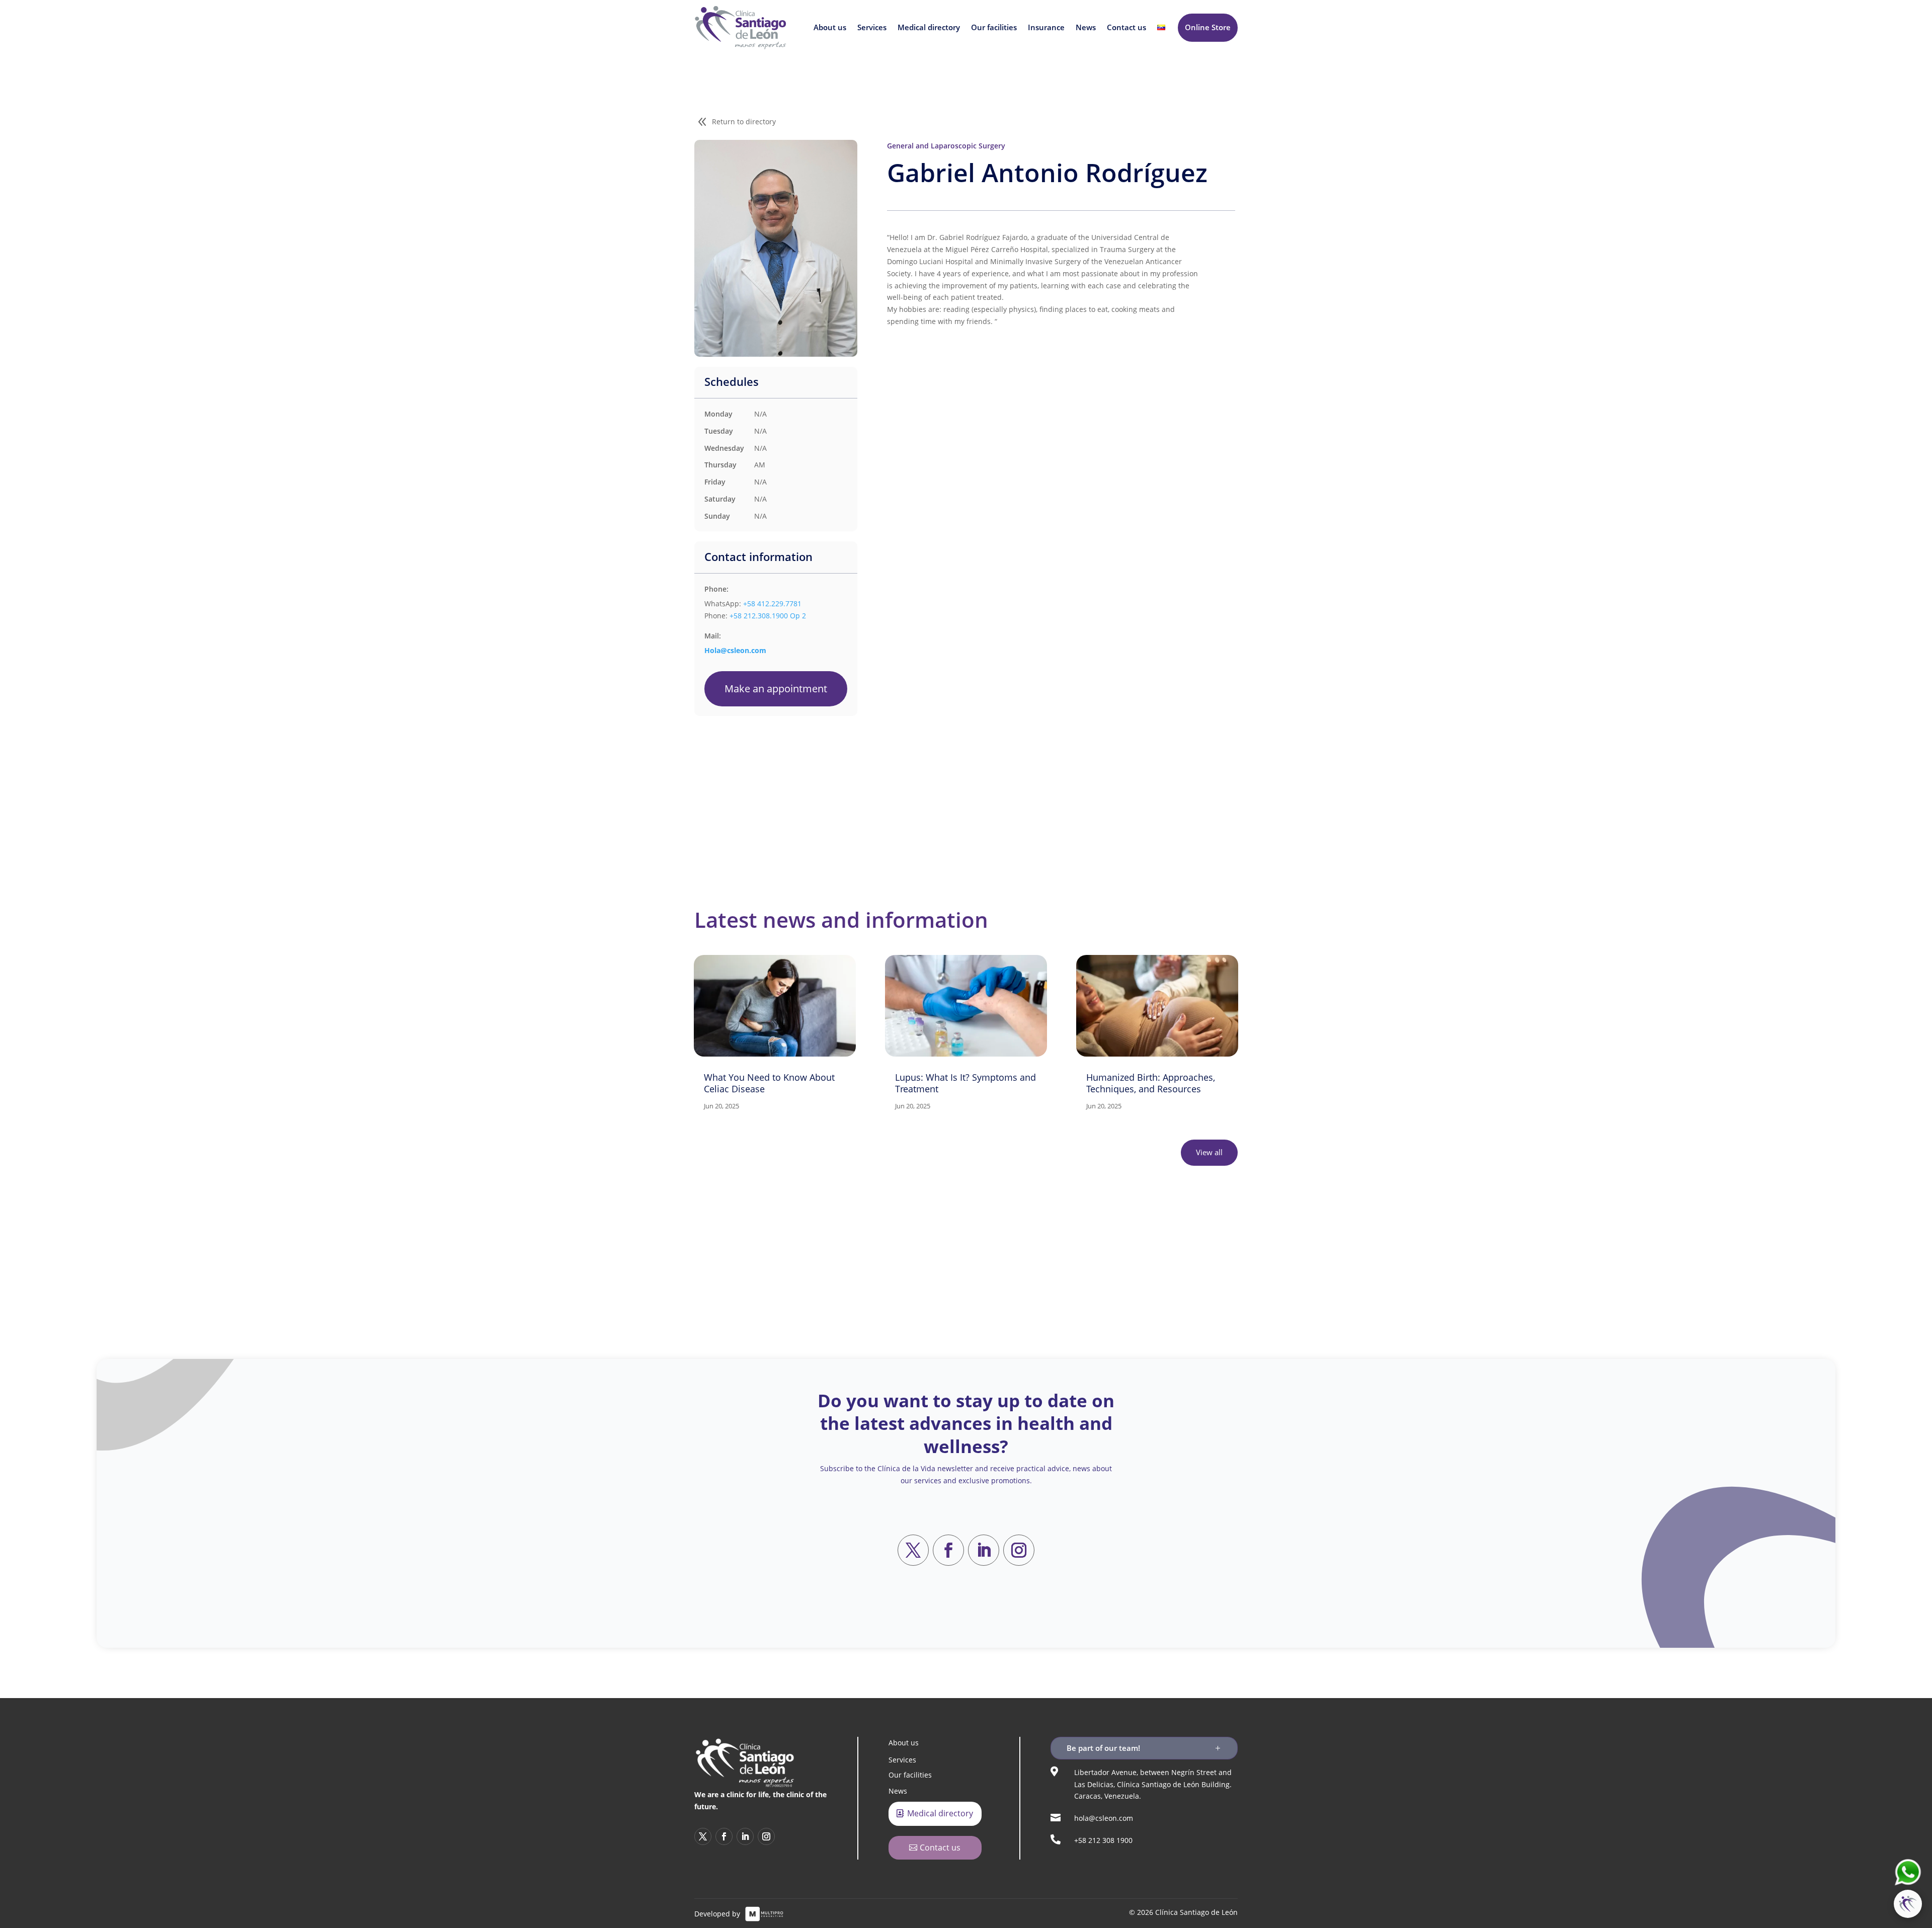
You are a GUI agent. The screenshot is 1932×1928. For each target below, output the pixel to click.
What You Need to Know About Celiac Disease (769, 1083)
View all (1209, 1152)
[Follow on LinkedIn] (984, 1550)
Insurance (1046, 27)
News (1086, 27)
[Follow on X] (913, 1550)
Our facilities (994, 27)
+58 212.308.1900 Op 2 (768, 616)
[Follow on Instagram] (1019, 1550)
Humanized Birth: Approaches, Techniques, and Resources (1151, 1083)
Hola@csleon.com (735, 650)
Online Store (1208, 27)
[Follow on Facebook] (948, 1550)
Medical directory (929, 27)
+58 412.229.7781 (772, 604)
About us (830, 27)
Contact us (1126, 27)
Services (872, 27)
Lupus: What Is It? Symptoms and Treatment (965, 1083)
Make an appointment (776, 689)
